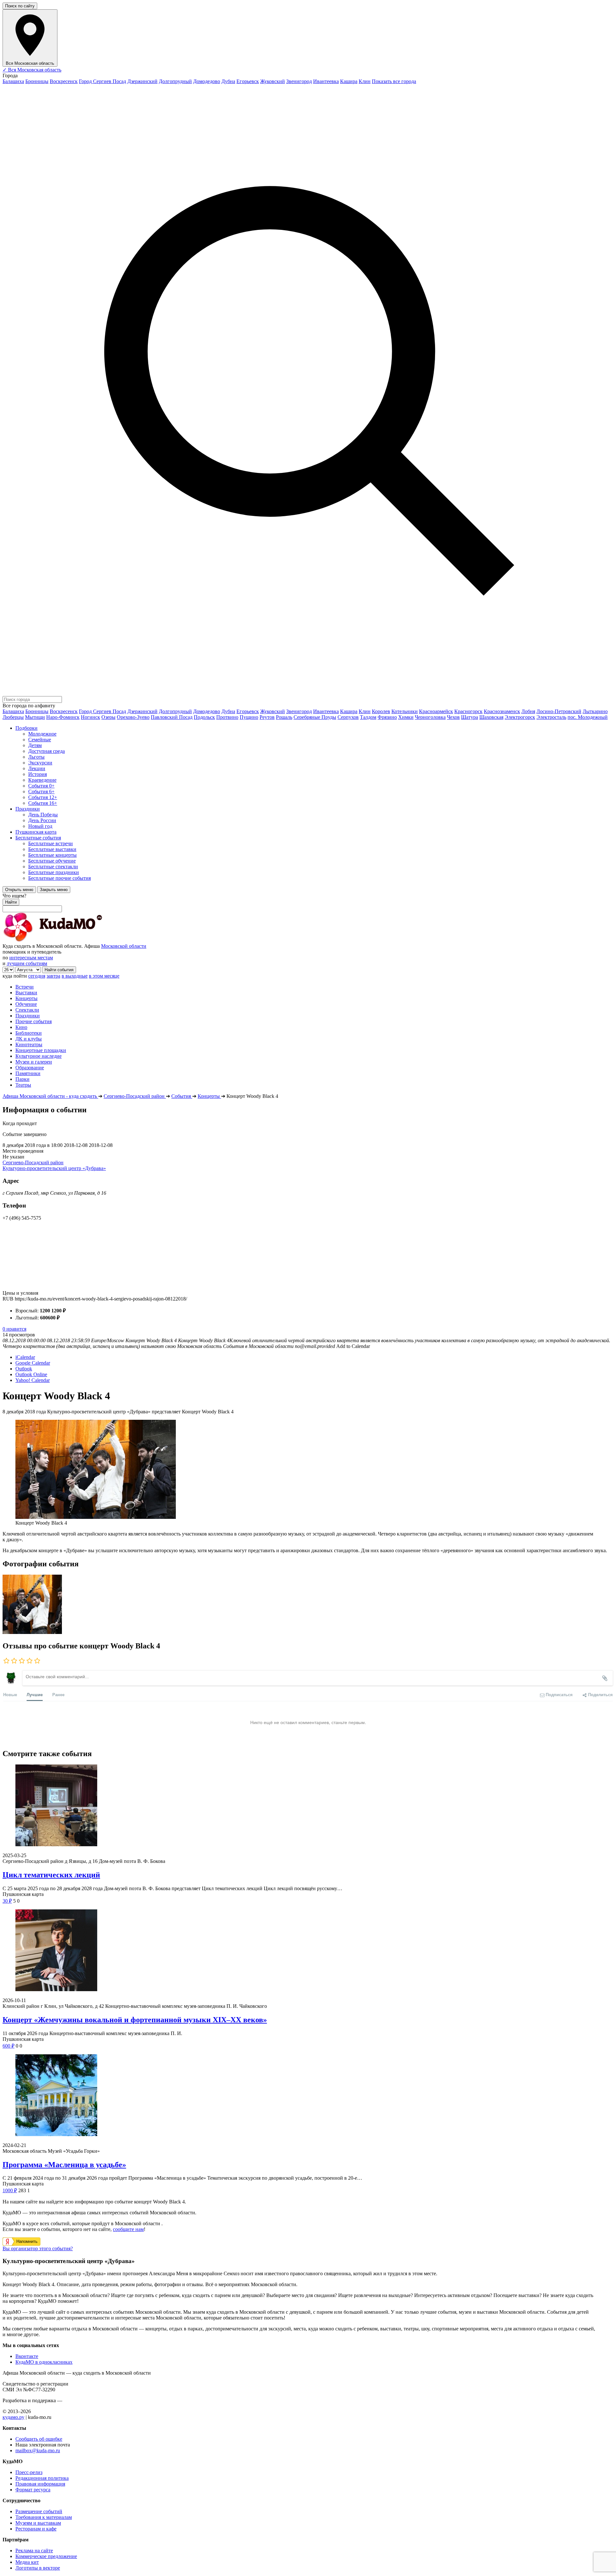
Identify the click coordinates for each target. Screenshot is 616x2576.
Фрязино (387, 717)
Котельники (405, 711)
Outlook (24, 1369)
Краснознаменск (502, 711)
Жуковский (273, 81)
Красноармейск (436, 711)
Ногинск (90, 717)
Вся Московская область (32, 70)
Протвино (227, 717)
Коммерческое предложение (46, 2556)
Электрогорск (520, 717)
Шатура (470, 717)
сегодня (37, 976)
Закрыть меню (54, 890)
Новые (10, 1694)
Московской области (124, 946)
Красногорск (468, 711)
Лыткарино (595, 711)
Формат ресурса (33, 2490)
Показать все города (394, 81)
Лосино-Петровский (559, 711)
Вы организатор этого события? (38, 2248)
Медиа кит (27, 2562)
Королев (381, 711)
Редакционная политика (42, 2478)
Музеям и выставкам (38, 2523)
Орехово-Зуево (133, 717)
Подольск (204, 717)
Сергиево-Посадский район (33, 1162)
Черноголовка (430, 717)
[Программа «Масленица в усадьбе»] (308, 2096)
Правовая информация (40, 2484)
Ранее (58, 1694)
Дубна (228, 81)
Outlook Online (31, 1374)
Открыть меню (19, 890)
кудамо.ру (13, 2417)
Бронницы (37, 81)
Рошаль (284, 717)
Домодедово (207, 81)
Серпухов (348, 717)
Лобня (528, 711)
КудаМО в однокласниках (44, 2362)
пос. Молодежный (588, 717)
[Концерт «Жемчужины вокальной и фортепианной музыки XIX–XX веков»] (308, 1951)
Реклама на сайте (34, 2551)
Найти (11, 902)
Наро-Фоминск (63, 717)
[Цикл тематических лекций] (308, 1806)
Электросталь (551, 717)
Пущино (249, 717)
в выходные (75, 976)
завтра (53, 976)
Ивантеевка (326, 81)
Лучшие (35, 1694)
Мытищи (35, 717)
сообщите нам (128, 2229)
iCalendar (25, 1357)
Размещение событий (39, 2511)
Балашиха (13, 81)
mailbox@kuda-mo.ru (38, 2450)
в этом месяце (104, 976)
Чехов (453, 717)
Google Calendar (33, 1363)
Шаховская (491, 717)
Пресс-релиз (29, 2472)
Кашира (349, 81)
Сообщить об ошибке (39, 2439)
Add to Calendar (353, 1346)
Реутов (267, 717)
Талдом (368, 717)
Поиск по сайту (20, 6)
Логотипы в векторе (38, 2568)
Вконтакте (27, 2356)
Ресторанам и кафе (36, 2529)
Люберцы (13, 717)
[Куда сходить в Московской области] (73, 940)
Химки (406, 717)
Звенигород (299, 81)
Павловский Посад (172, 717)
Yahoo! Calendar (33, 1380)
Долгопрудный (175, 81)
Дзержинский (142, 81)
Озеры (108, 717)
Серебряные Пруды (315, 717)
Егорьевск (248, 81)
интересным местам (31, 958)
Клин (365, 81)
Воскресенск (64, 81)
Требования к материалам (44, 2517)
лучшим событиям (27, 963)
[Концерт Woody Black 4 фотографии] (32, 1632)
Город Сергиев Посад (103, 81)
